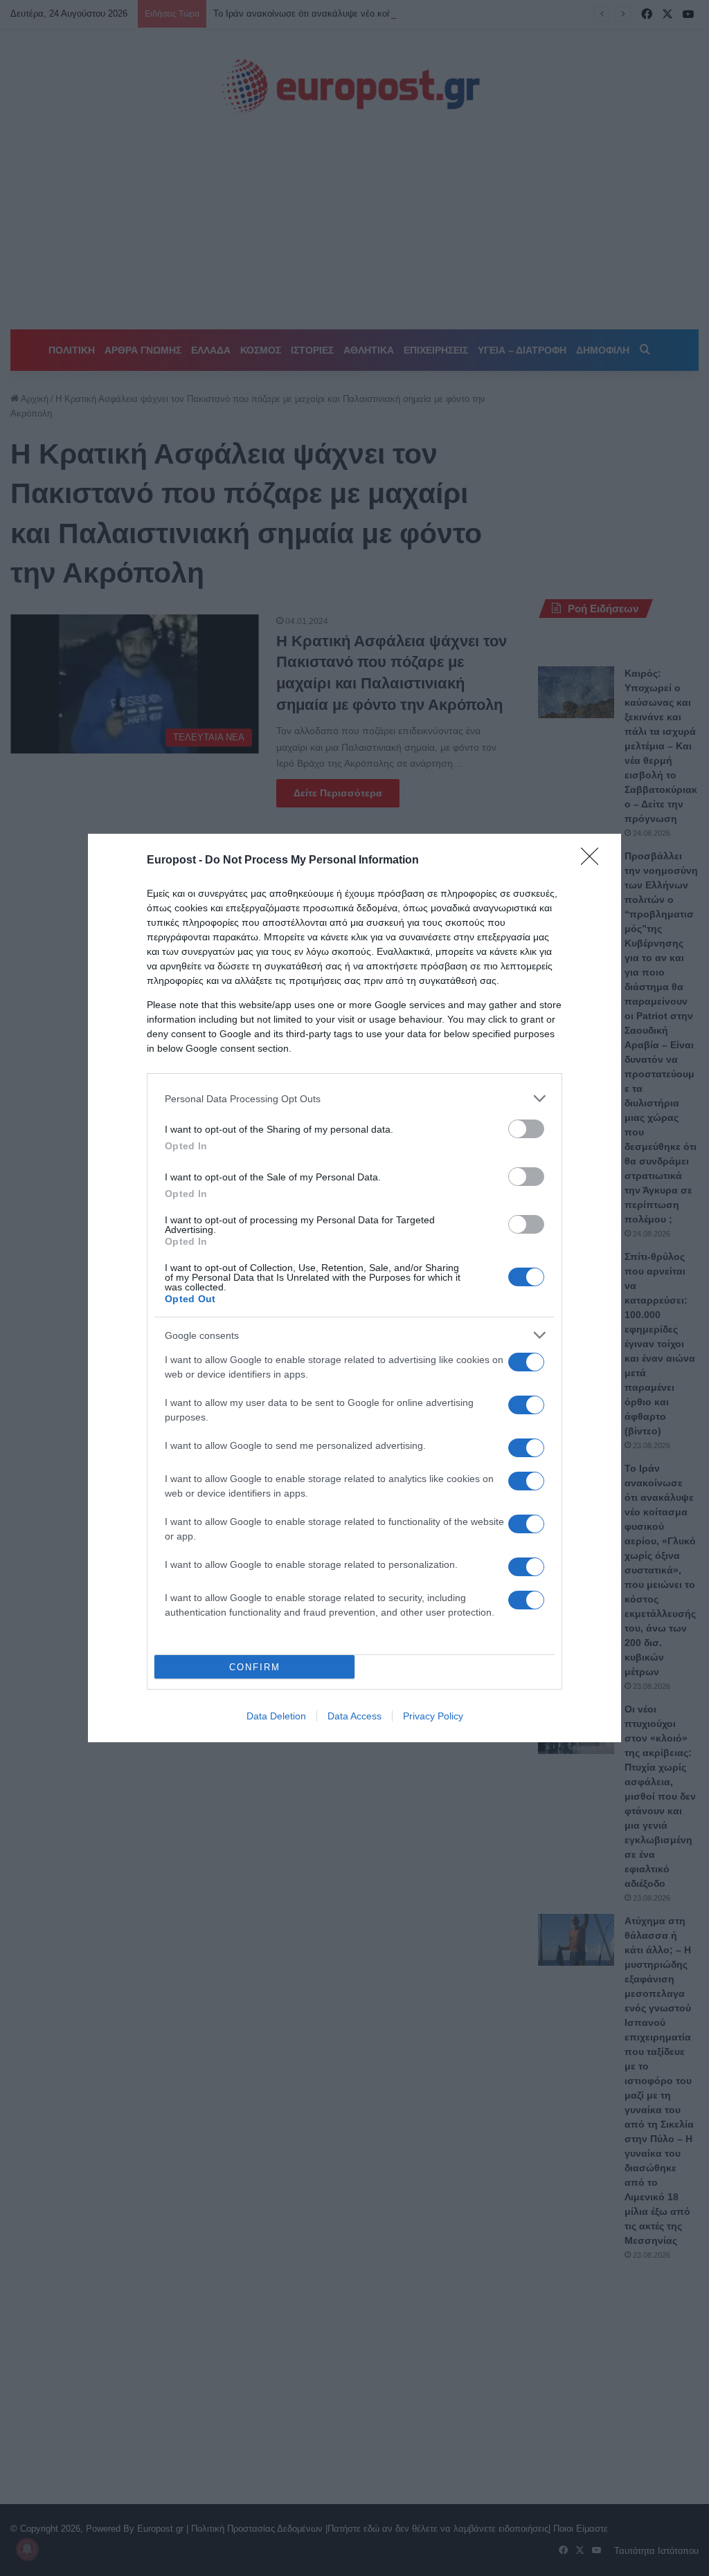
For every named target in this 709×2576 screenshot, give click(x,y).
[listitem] (354, 1098)
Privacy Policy (433, 1716)
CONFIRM (255, 1667)
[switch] (526, 1129)
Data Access (354, 1716)
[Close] (594, 861)
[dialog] (354, 1288)
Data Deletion (276, 1716)
